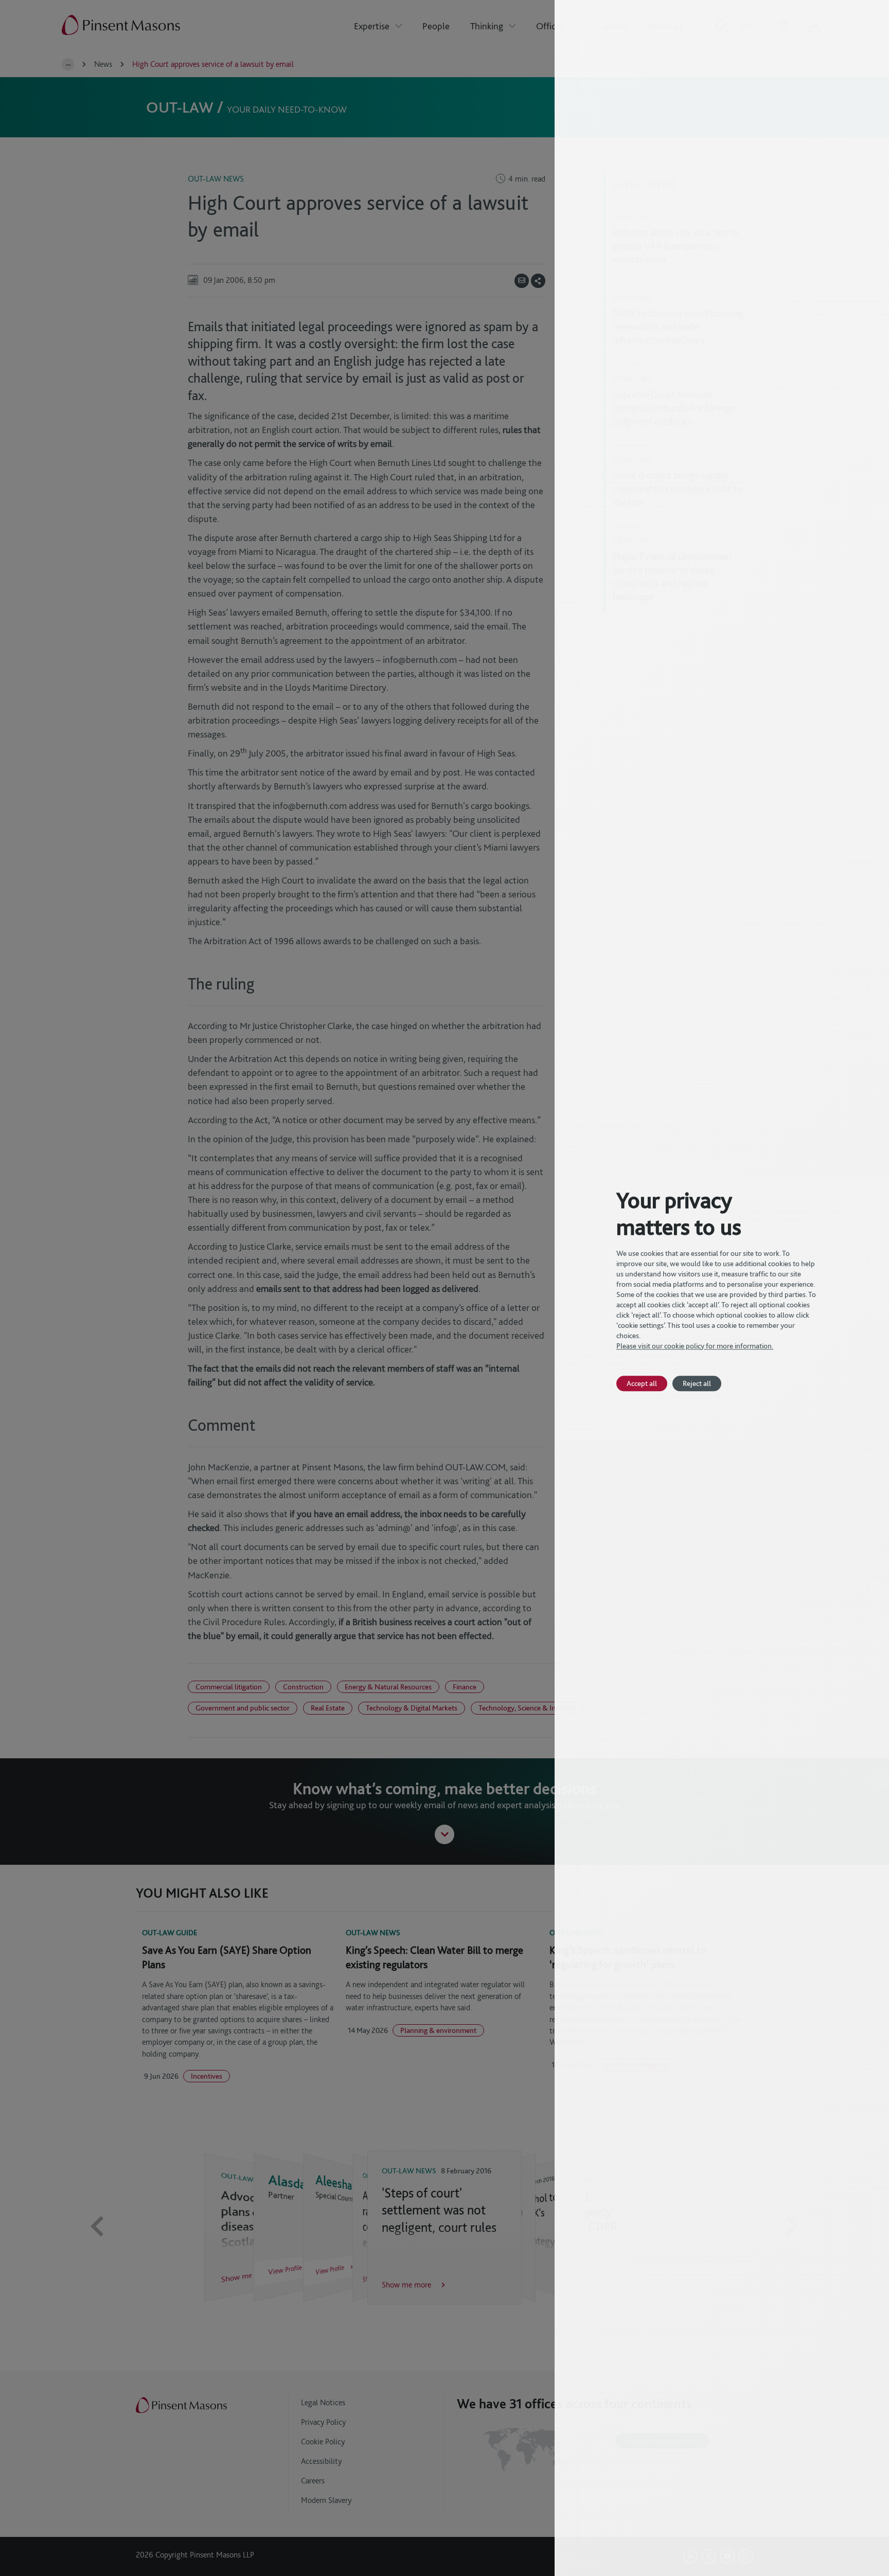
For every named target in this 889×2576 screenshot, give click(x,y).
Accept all (642, 1383)
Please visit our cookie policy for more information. (695, 1346)
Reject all (697, 1383)
